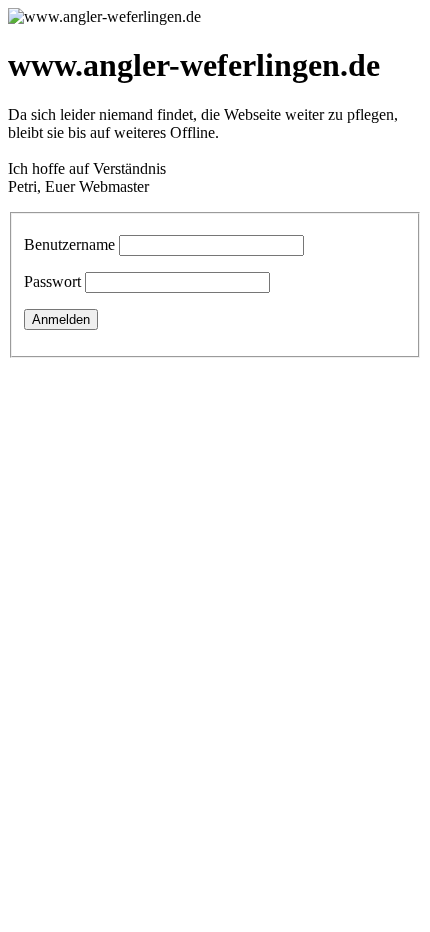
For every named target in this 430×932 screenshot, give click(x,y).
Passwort (52, 281)
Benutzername (69, 244)
